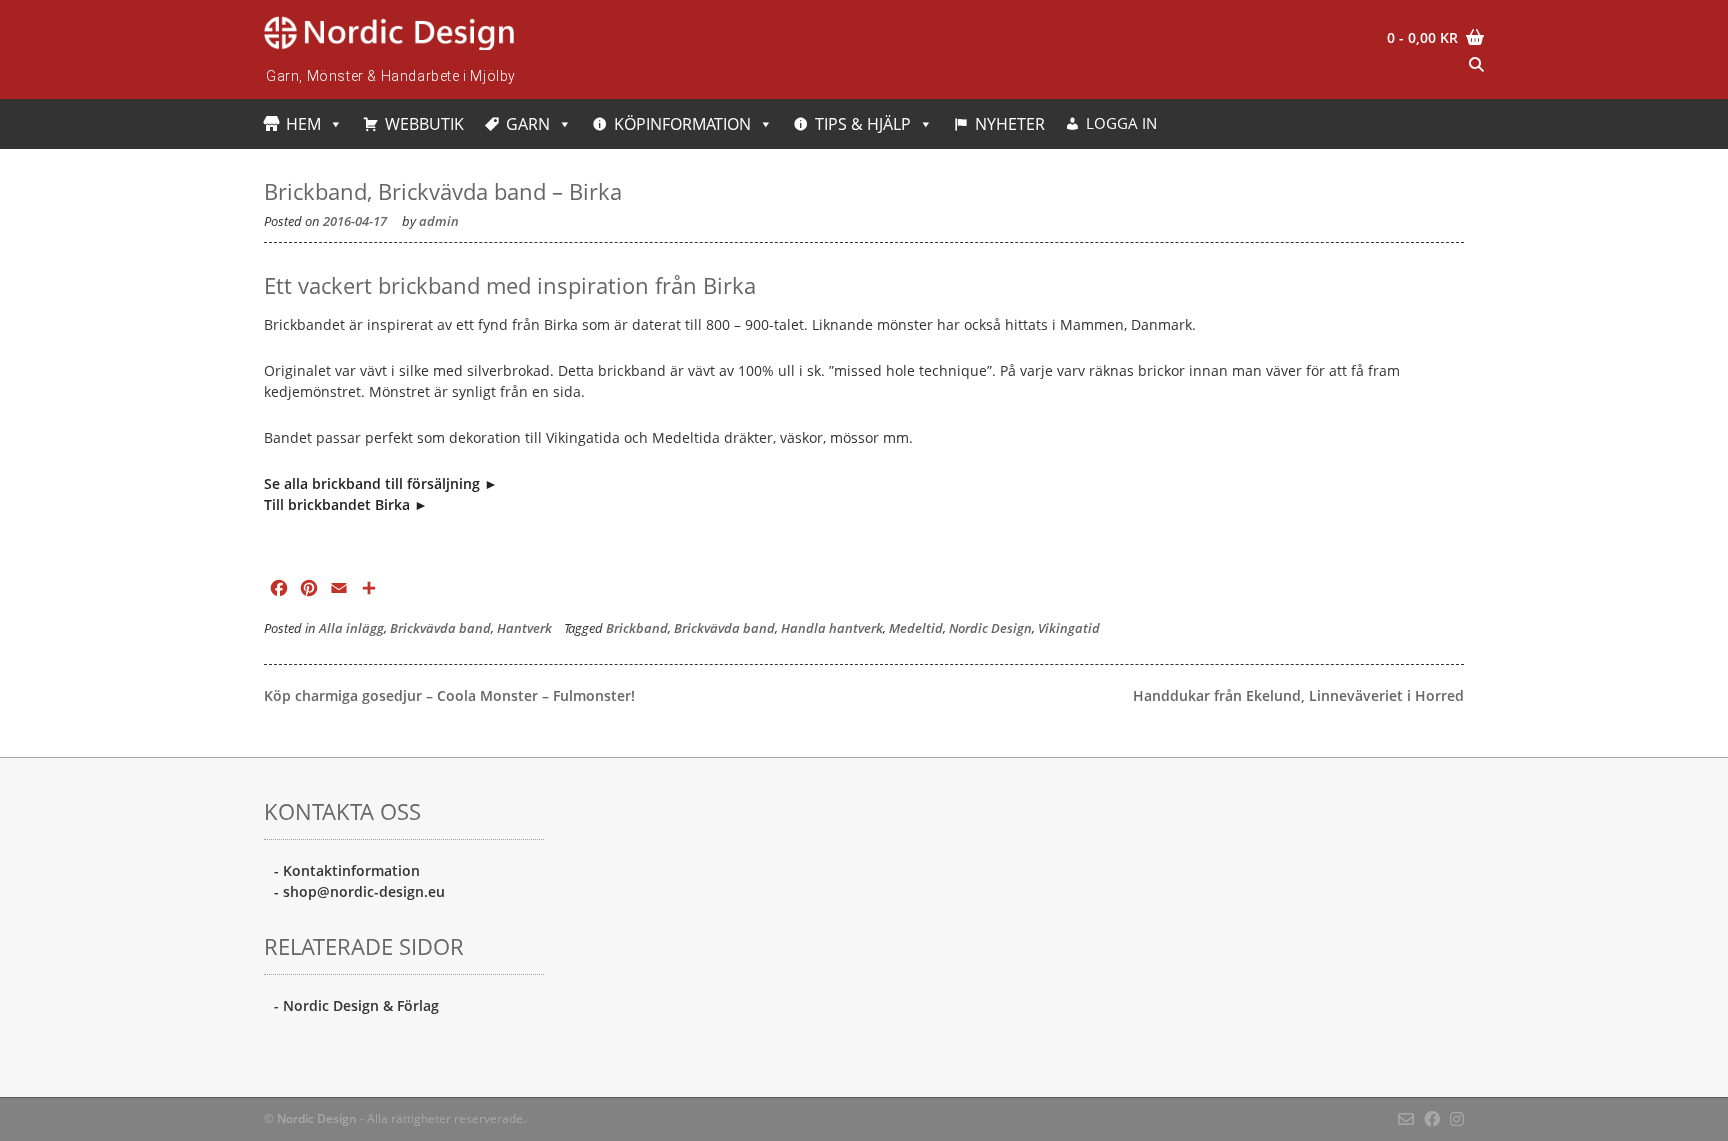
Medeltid (916, 628)
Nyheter (1010, 124)
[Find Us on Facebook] (1432, 1119)
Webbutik (424, 124)
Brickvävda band (440, 628)
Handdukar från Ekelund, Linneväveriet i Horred (1298, 695)
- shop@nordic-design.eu (359, 891)
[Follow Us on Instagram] (1457, 1119)
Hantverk (524, 628)
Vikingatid (1069, 628)
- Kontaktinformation (347, 870)
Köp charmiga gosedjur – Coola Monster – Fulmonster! (449, 695)
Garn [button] (528, 124)
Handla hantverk (832, 628)
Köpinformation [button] (682, 124)
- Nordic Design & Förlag (356, 1005)
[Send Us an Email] (1406, 1119)
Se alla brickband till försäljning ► (381, 483)
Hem (303, 124)
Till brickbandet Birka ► (346, 504)
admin (439, 221)
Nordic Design (990, 628)
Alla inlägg (351, 628)
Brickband (637, 628)
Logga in (1121, 123)
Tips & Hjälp (863, 124)
